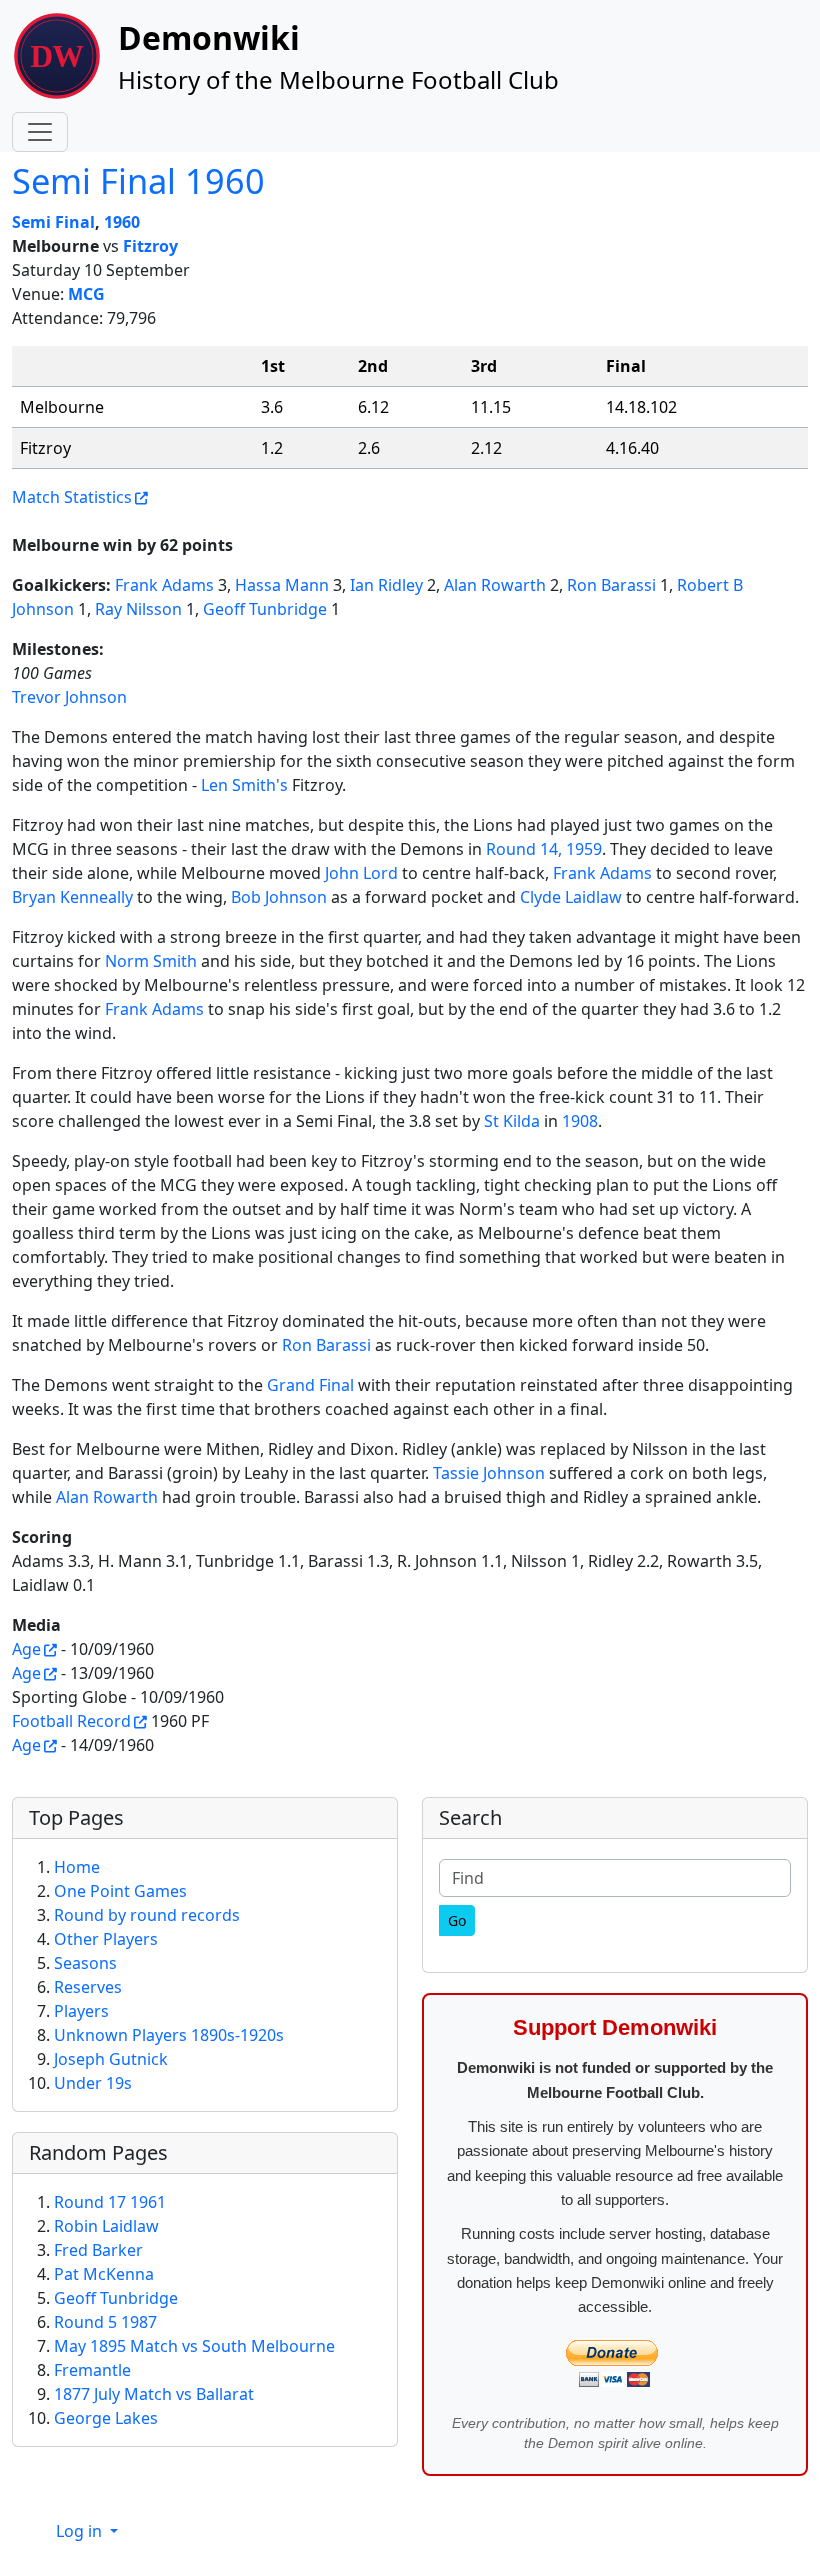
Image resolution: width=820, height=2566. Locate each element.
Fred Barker (98, 2250)
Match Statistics (72, 497)
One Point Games (120, 1891)
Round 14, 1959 (544, 849)
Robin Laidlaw (106, 2226)
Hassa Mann (282, 585)
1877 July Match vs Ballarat (154, 2394)
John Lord (361, 873)
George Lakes (106, 2418)
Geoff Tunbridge (265, 609)
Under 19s (93, 2083)
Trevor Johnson (69, 697)
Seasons (85, 1963)
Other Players (106, 1939)
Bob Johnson (279, 897)
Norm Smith (151, 961)
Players (81, 2011)
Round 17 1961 (110, 2202)
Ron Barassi (611, 585)
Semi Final (53, 222)
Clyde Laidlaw (571, 897)
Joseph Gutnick (111, 2059)
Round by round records (147, 1915)
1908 (580, 1121)
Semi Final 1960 (138, 180)
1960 (122, 222)
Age (26, 1649)
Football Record (71, 1721)
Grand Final (310, 1385)
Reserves (88, 1987)
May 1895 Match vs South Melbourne (194, 2346)
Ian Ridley (386, 585)
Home (77, 1867)
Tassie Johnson (489, 1473)
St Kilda (512, 1121)
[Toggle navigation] (40, 132)
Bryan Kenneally (72, 897)
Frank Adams (164, 585)
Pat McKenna (104, 2274)
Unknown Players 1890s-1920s (169, 2035)
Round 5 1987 (105, 2322)
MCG (86, 294)
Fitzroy (150, 246)
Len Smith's (244, 785)
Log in (81, 2531)
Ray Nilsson (138, 609)
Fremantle (92, 2370)
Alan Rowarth (495, 585)
